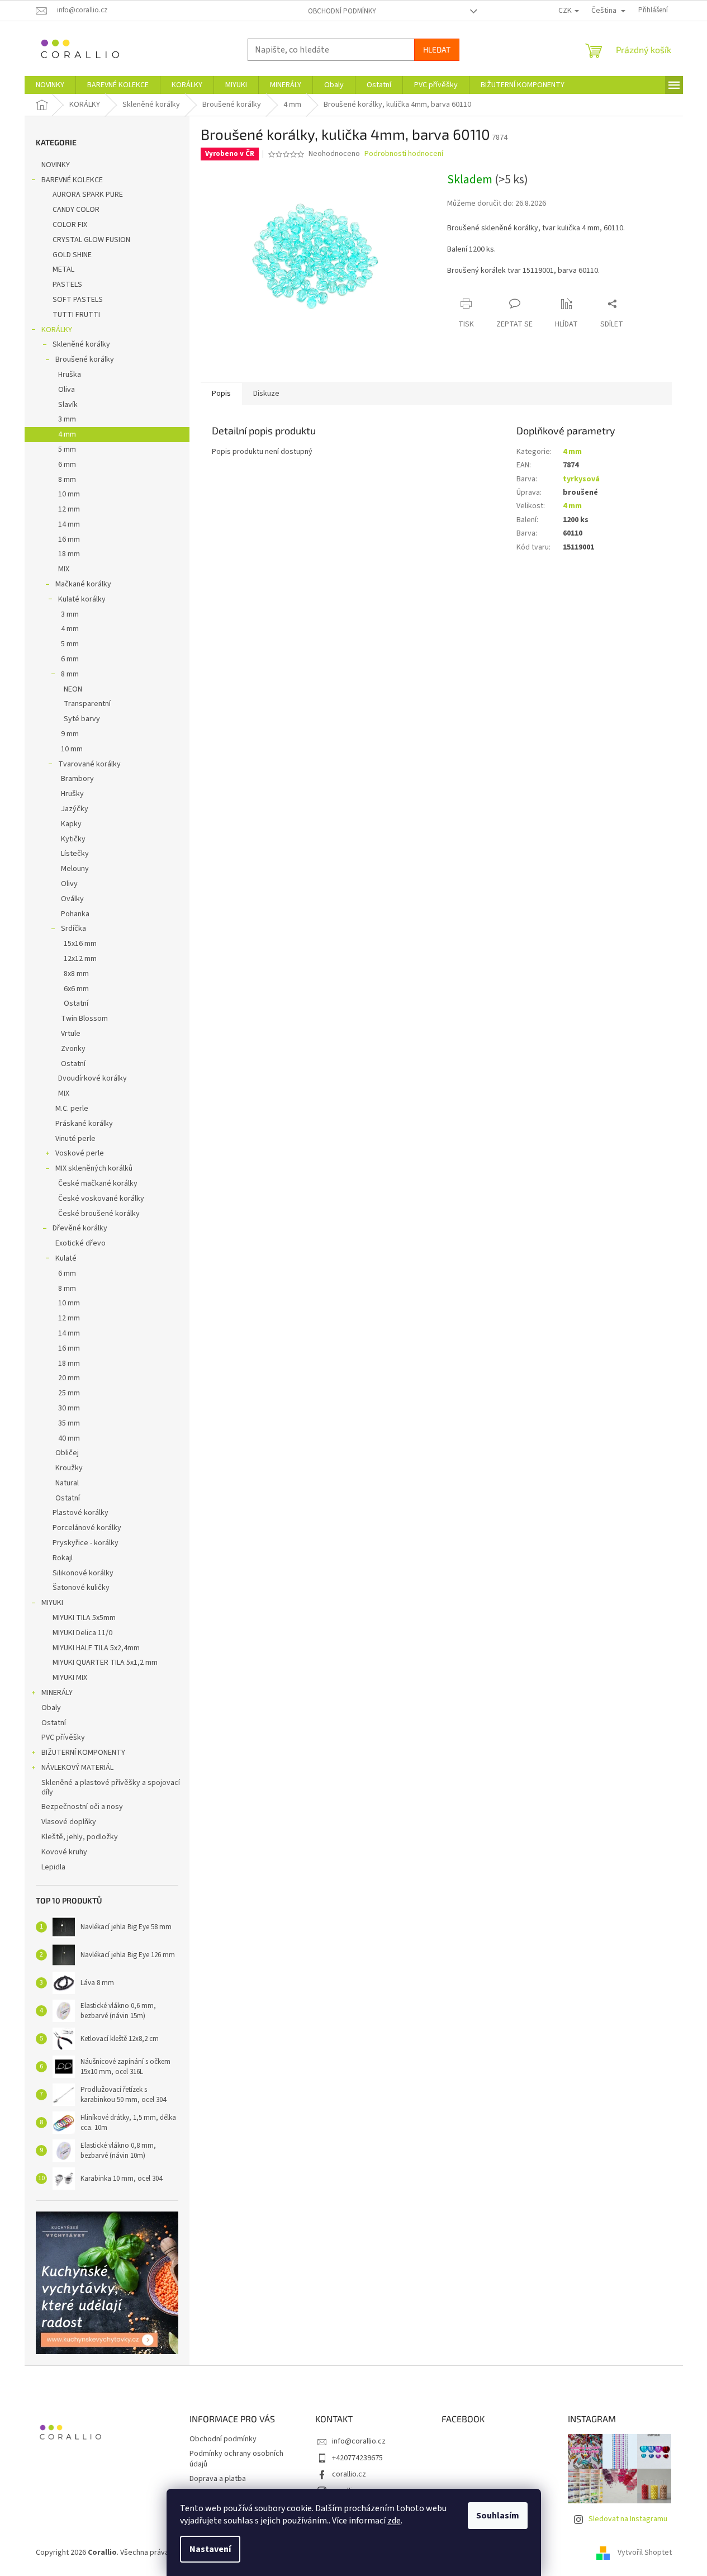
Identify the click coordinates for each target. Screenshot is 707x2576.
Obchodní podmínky (342, 11)
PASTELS (67, 285)
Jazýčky (75, 809)
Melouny (75, 869)
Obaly (51, 1708)
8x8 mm (76, 974)
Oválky (72, 899)
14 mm (69, 524)
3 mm (67, 419)
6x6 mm (76, 989)
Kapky (71, 824)
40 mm (69, 1438)
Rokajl (63, 1558)
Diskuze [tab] (266, 394)
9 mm (70, 734)
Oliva (67, 390)
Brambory (77, 779)
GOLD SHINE (72, 255)
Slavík (68, 405)
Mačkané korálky (83, 584)
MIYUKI (52, 1603)
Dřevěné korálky (80, 1228)
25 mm (69, 1393)
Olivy (69, 884)
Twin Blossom (84, 1019)
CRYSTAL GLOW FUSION (91, 240)
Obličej (67, 1453)
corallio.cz (349, 2474)
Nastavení (210, 2549)
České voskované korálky (101, 1199)
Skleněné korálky (81, 344)
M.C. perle (72, 1109)
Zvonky (73, 1049)
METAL (63, 269)
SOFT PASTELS (78, 300)
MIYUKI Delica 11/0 (82, 1633)
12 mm (69, 509)
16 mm (69, 539)
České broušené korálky (99, 1214)
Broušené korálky (85, 359)
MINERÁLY (57, 1693)
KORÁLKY (57, 330)
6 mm (67, 465)
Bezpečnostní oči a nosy (82, 1807)
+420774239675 (357, 2458)
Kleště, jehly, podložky (80, 1837)
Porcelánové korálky (87, 1528)
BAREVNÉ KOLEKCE (72, 180)
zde (394, 2521)
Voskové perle (80, 1153)
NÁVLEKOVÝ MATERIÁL (77, 1768)
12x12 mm (80, 959)
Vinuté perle (75, 1139)
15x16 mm (80, 944)
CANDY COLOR (76, 210)
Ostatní (76, 1003)
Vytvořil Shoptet (645, 2553)
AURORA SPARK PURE (88, 195)
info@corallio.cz (359, 2441)
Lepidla (53, 1867)
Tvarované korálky (89, 764)
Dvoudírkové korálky (92, 1078)
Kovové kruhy (64, 1852)
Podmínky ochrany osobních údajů (236, 2459)
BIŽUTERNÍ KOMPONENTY (83, 1753)
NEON (73, 689)
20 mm (69, 1378)
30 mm (69, 1408)
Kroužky (69, 1468)
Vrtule (71, 1034)
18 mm (69, 554)
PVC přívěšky (63, 1737)
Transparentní (87, 704)
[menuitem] (50, 85)
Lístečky (75, 854)
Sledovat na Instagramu (628, 2519)
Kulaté (66, 1258)
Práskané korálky (84, 1124)
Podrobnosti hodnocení (404, 154)
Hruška (70, 375)
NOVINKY (56, 165)
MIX (64, 569)
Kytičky (73, 839)
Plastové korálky (80, 1513)
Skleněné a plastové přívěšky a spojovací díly (111, 1787)
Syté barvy (82, 719)
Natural (67, 1483)
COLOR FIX (70, 225)
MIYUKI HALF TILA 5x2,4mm (96, 1648)
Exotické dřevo (80, 1243)
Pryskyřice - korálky (86, 1543)
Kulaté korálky (82, 599)
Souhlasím (498, 2516)
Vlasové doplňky (69, 1822)
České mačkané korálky (98, 1183)
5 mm (67, 449)
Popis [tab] (221, 394)
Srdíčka (73, 929)
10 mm (69, 494)
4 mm (67, 434)
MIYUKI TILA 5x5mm (84, 1618)
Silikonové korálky (83, 1573)
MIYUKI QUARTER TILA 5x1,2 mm (105, 1663)
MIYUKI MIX (70, 1678)
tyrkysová (581, 479)
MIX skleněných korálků (94, 1168)
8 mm (67, 480)
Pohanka (75, 914)
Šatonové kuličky (81, 1588)
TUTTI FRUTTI (76, 315)
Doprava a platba (218, 2479)
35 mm (69, 1423)
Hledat (437, 49)
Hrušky (72, 794)
